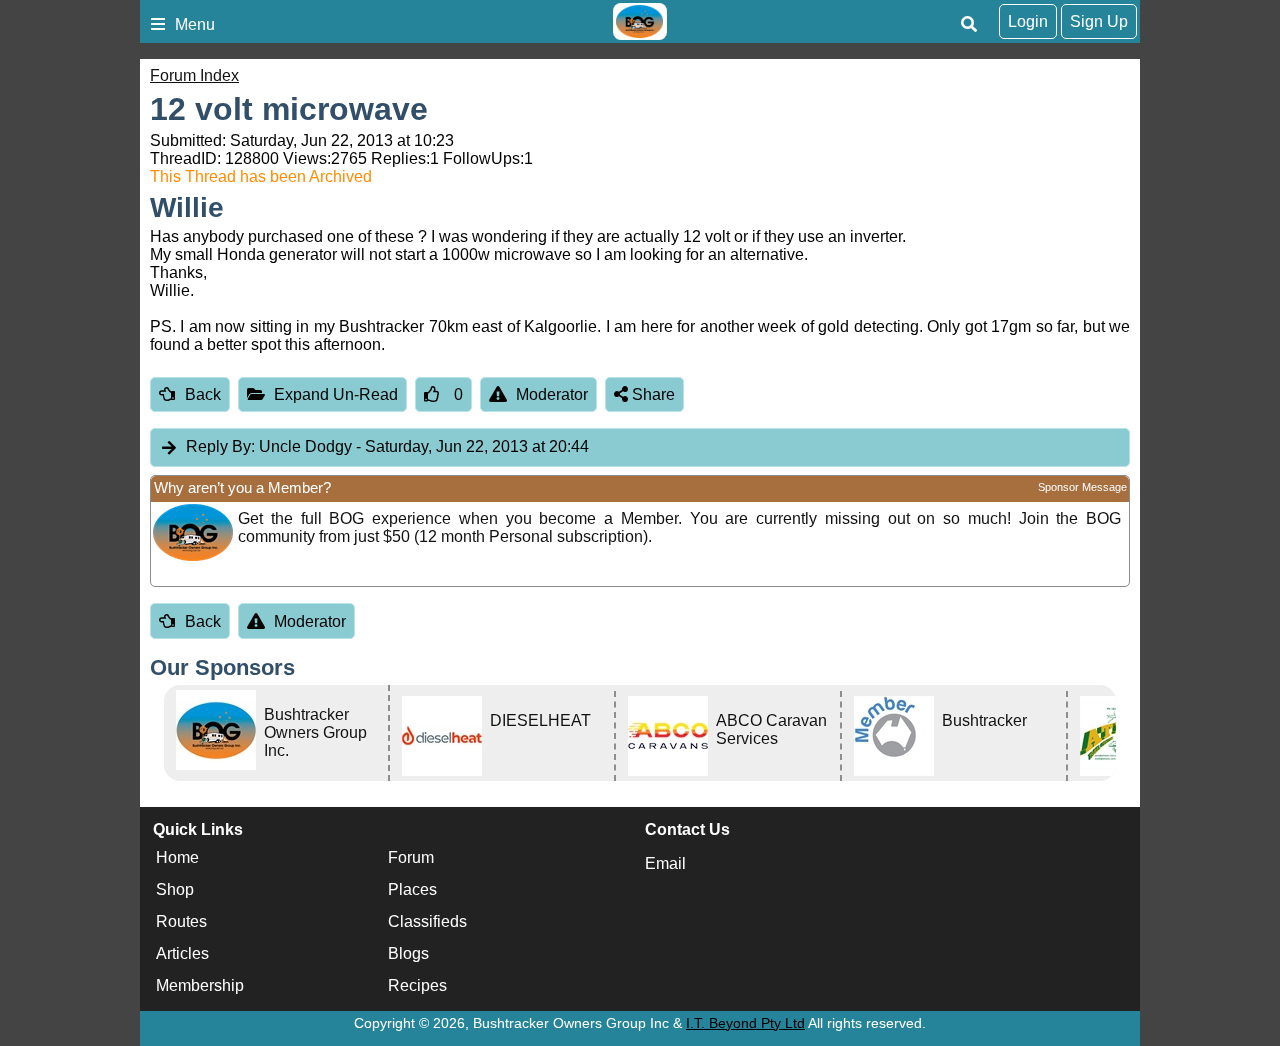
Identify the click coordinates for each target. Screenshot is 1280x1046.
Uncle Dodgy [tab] (387, 446)
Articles (182, 954)
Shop (175, 890)
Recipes (417, 986)
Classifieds (427, 922)
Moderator (552, 394)
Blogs (408, 954)
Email (665, 863)
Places (412, 890)
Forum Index (194, 75)
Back (203, 394)
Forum (411, 858)
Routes (181, 922)
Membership (200, 986)
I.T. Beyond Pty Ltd (745, 1023)
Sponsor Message (1082, 487)
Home (177, 858)
